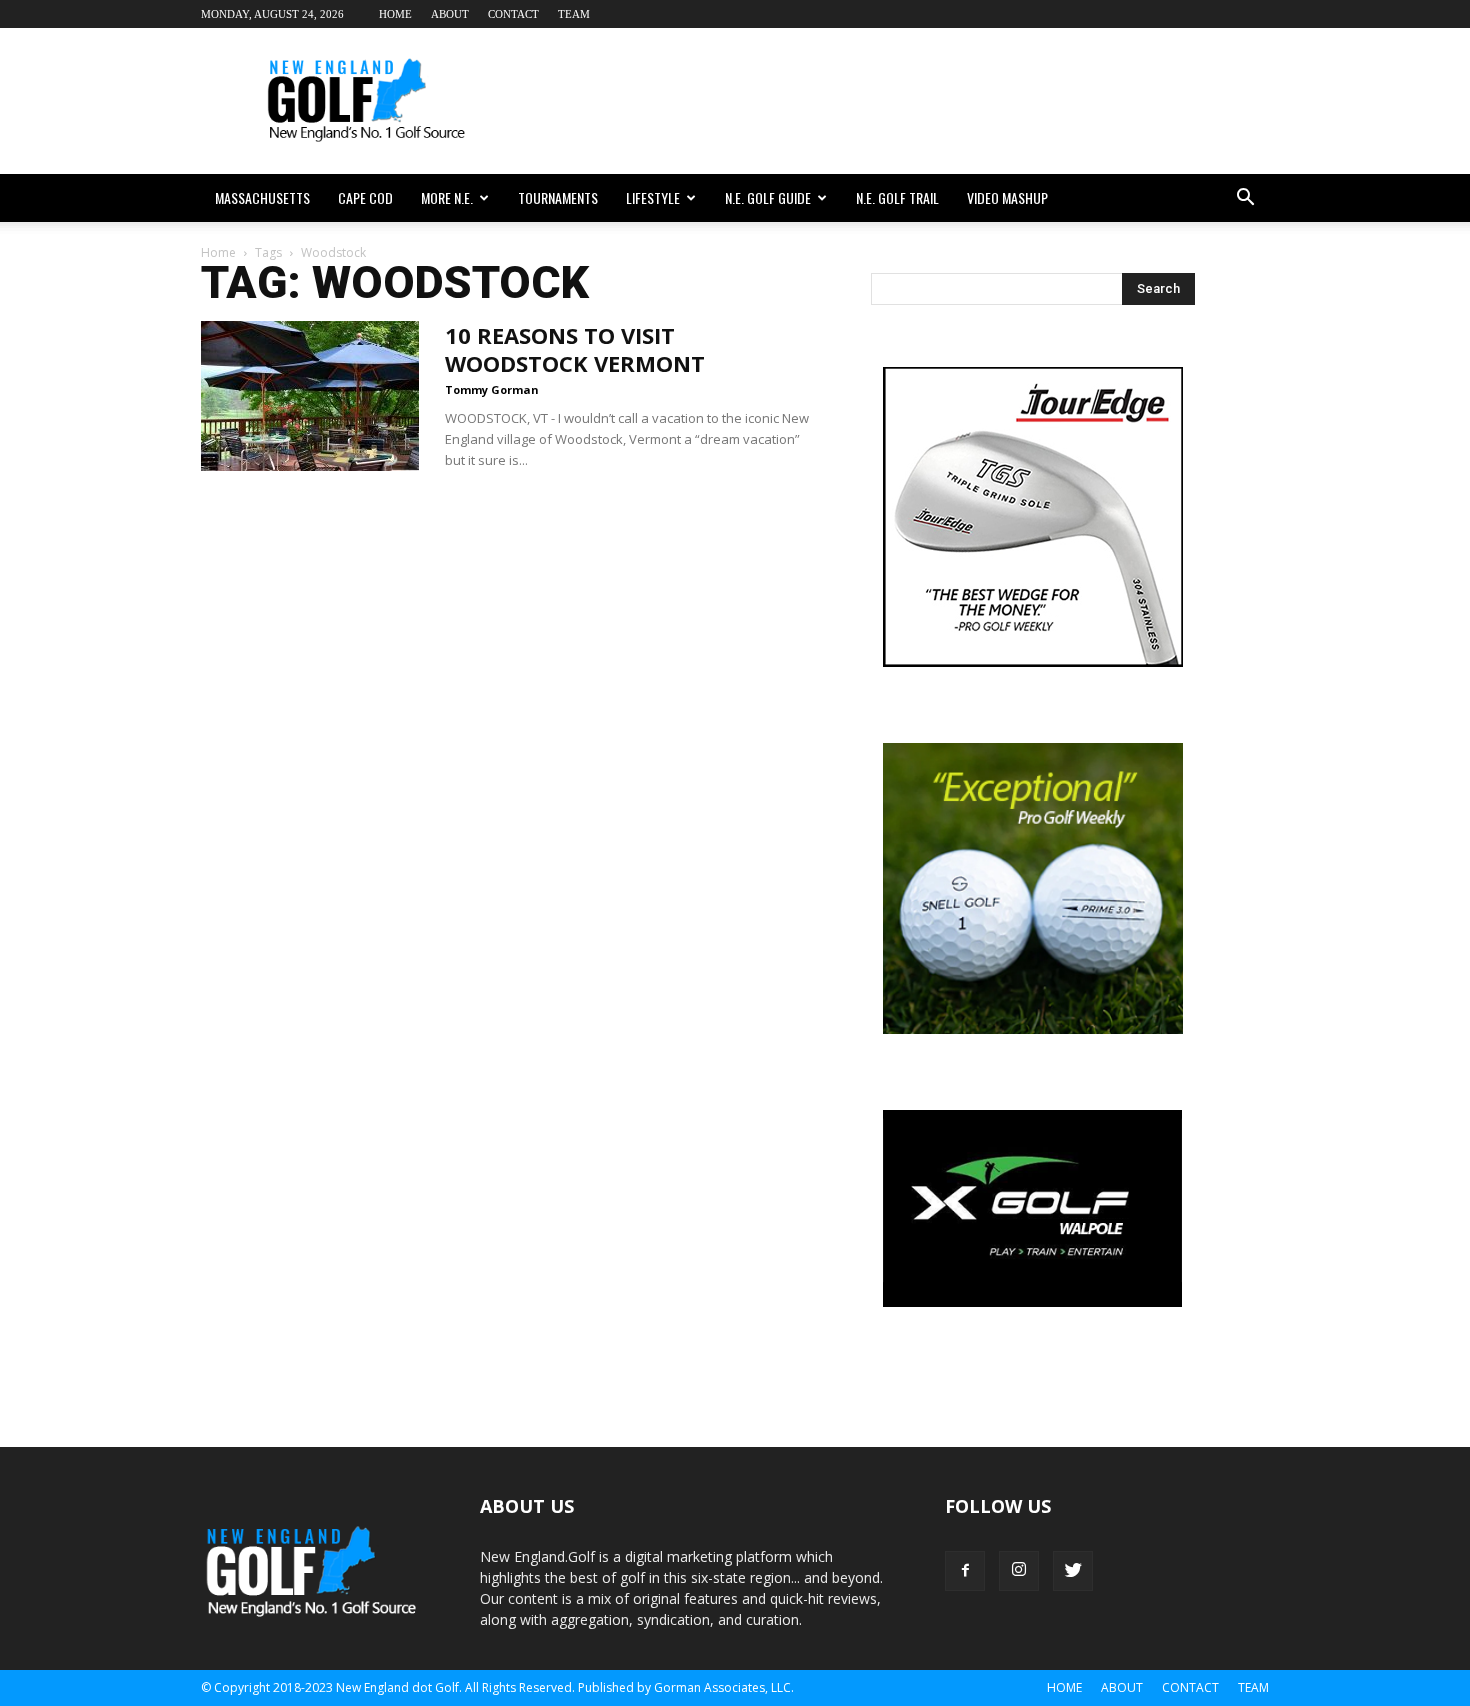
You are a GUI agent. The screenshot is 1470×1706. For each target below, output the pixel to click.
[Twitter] (1073, 1571)
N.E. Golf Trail (897, 197)
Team (574, 14)
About (450, 14)
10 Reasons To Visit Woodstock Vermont (575, 349)
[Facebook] (965, 1571)
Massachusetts (262, 197)
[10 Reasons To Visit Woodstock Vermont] (310, 396)
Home (395, 14)
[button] (1245, 198)
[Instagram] (1019, 1571)
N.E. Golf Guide (768, 197)
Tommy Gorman (492, 389)
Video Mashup (1007, 197)
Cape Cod (365, 197)
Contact (513, 14)
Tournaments (558, 197)
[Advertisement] (905, 101)
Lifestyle (653, 197)
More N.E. (447, 197)
